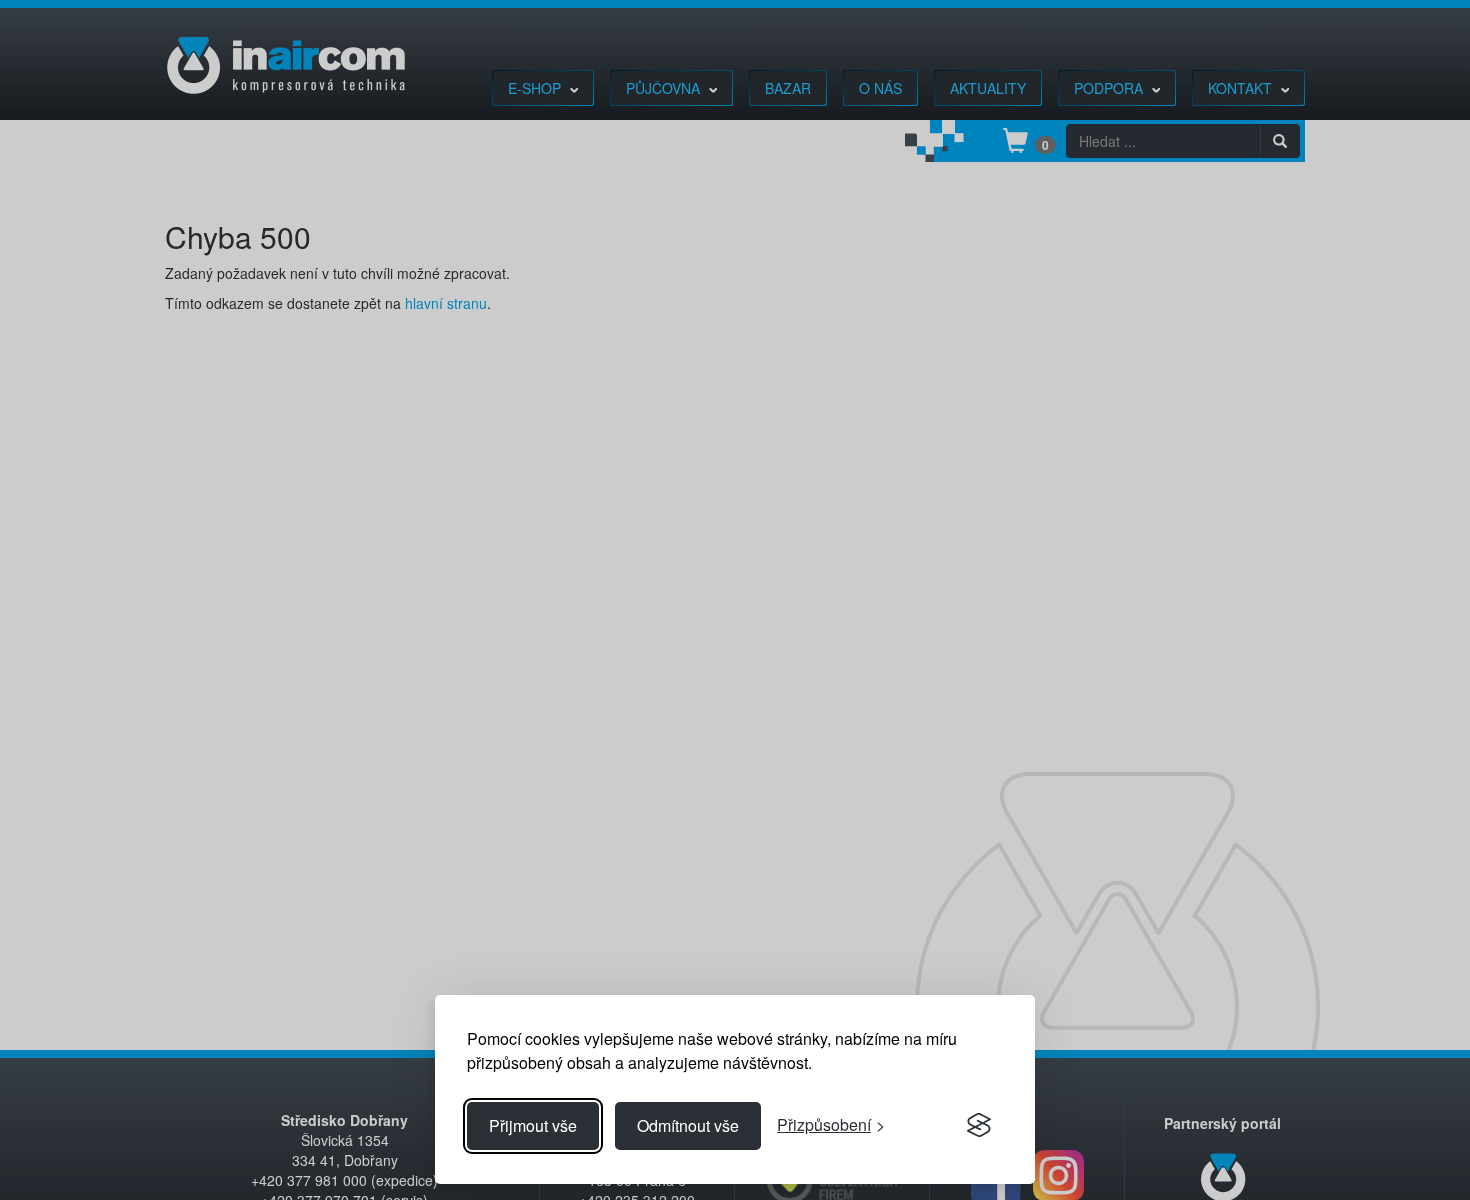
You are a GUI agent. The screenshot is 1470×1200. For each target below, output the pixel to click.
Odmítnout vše (688, 1125)
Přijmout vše (533, 1125)
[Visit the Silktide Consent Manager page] (979, 1126)
